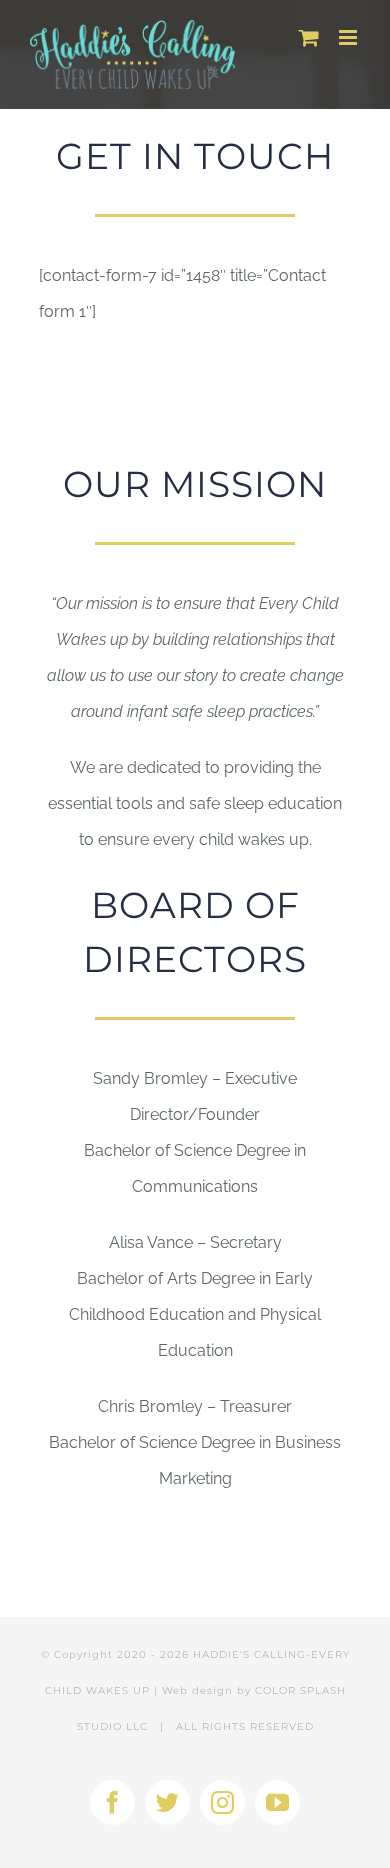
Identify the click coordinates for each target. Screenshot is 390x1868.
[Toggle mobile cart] (309, 37)
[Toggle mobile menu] (349, 37)
